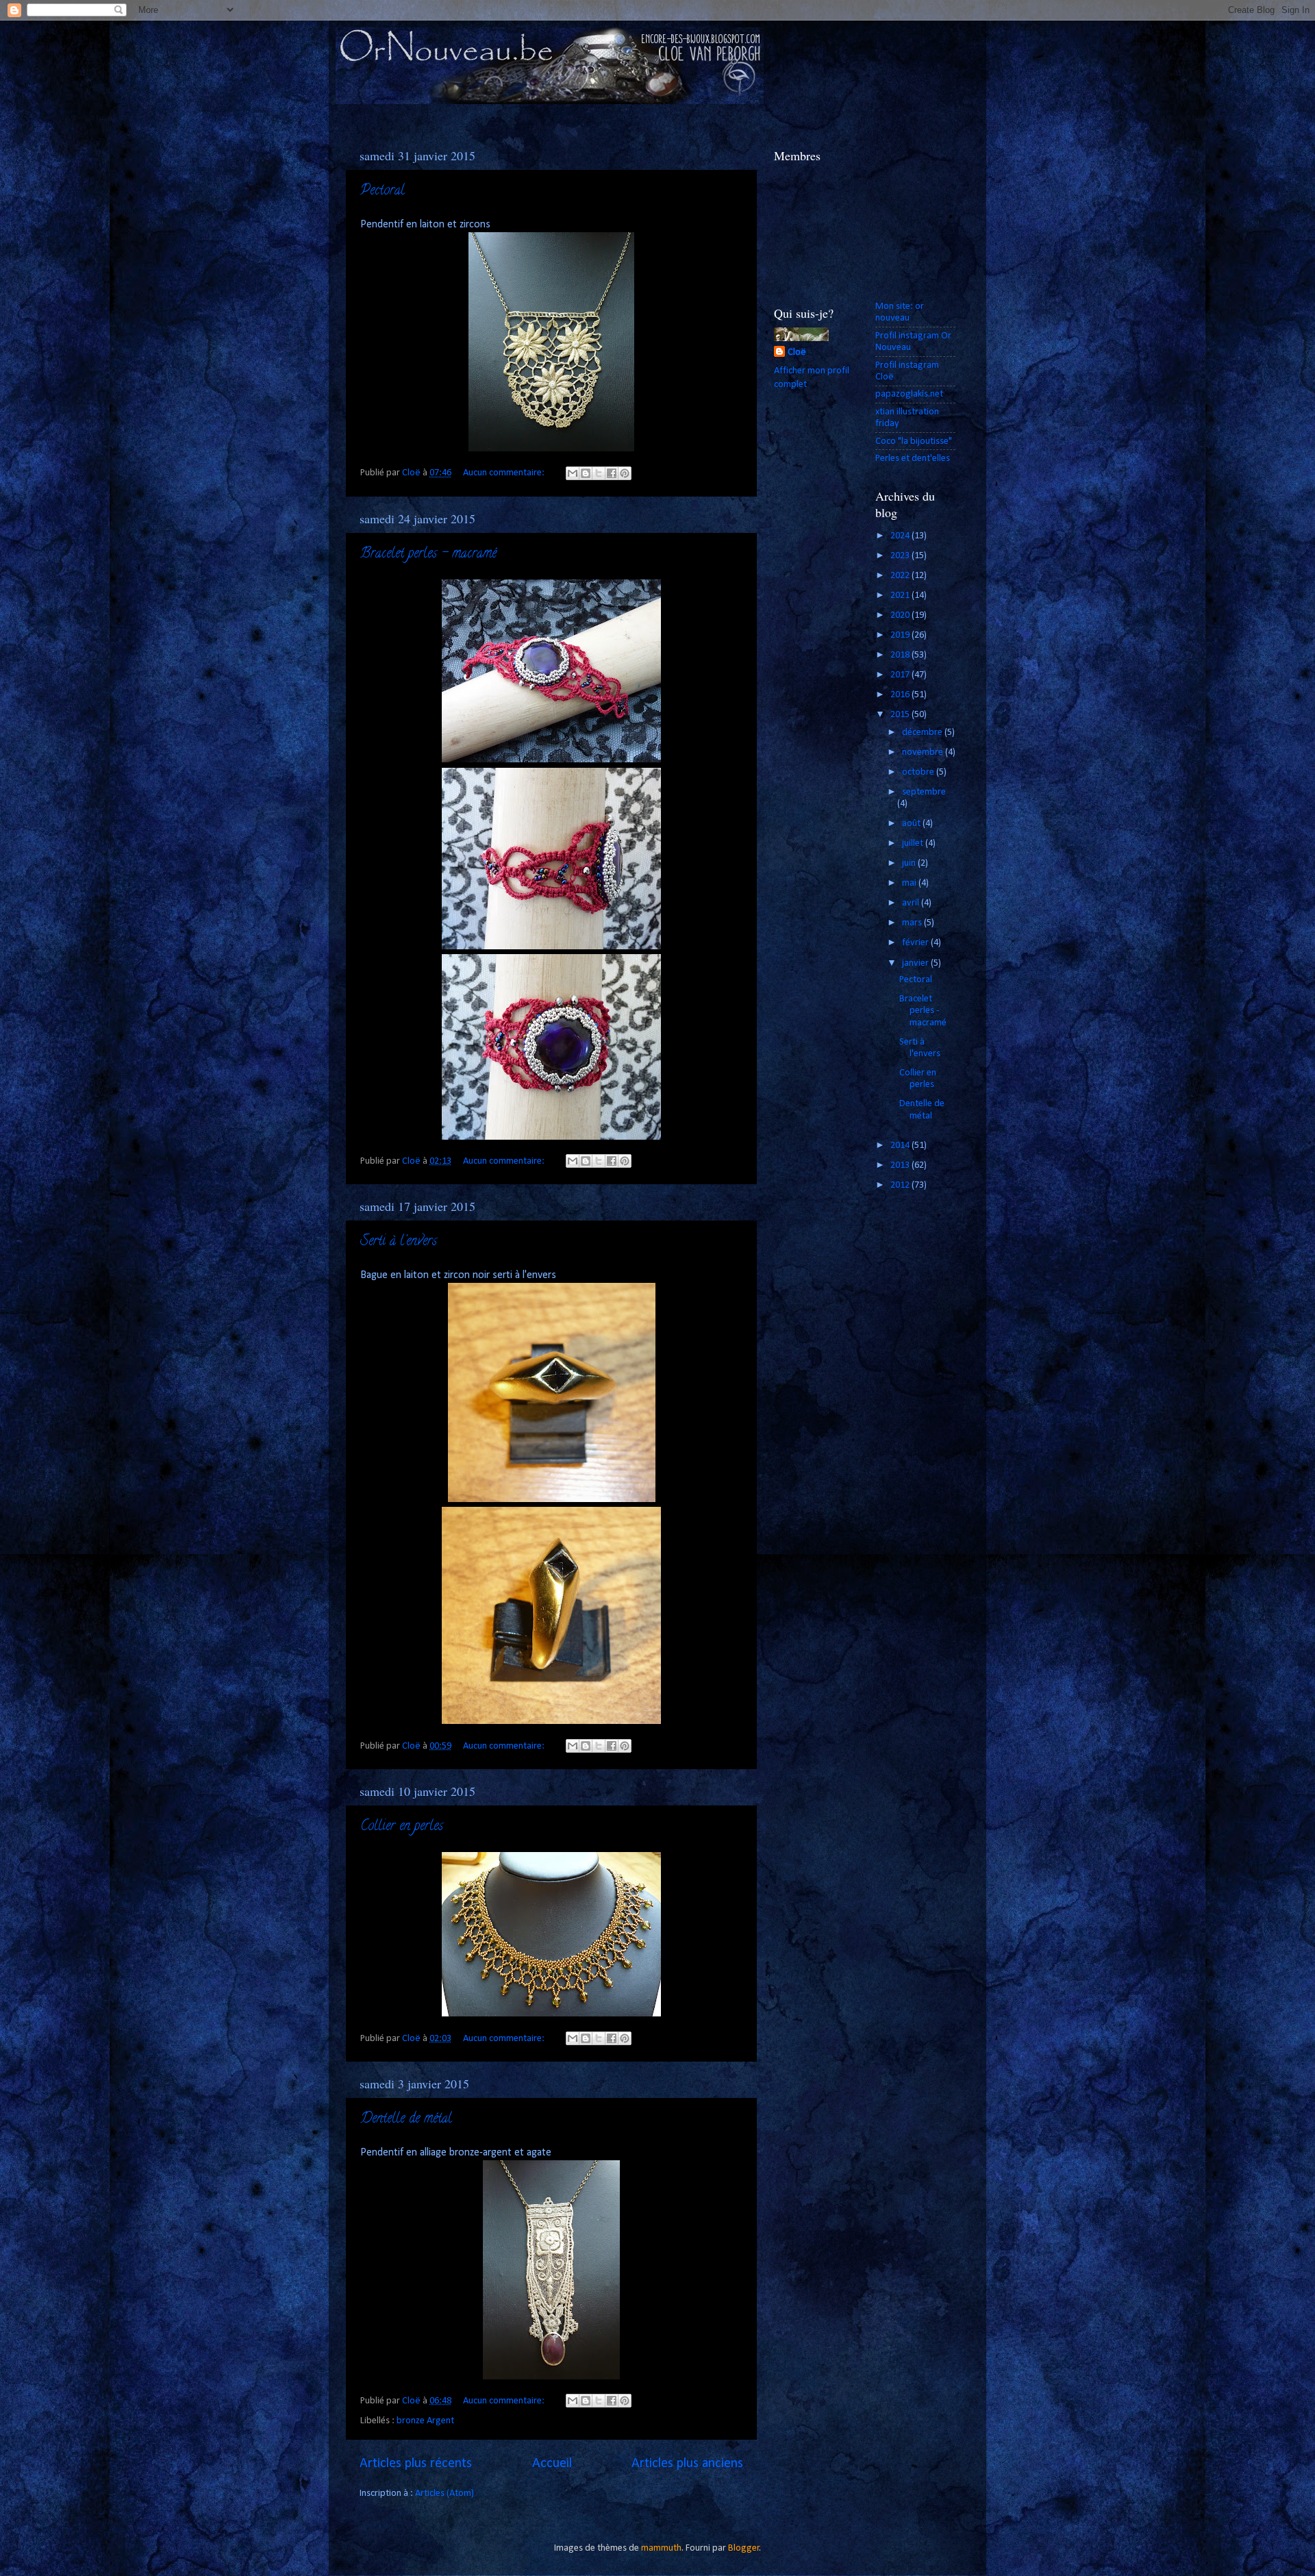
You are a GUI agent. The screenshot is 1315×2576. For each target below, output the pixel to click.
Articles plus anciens (687, 2464)
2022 (901, 576)
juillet (914, 843)
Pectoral (383, 191)
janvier (916, 963)
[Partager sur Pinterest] (625, 473)
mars (913, 923)
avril (912, 903)
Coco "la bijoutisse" (914, 441)
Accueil (552, 2464)
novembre (924, 752)
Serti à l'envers (399, 1242)
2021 (901, 596)
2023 (901, 556)
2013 (901, 1165)
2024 (901, 536)
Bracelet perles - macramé (428, 554)
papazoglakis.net (909, 394)
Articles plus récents (416, 2464)
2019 (901, 635)
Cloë (797, 352)
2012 (901, 1185)
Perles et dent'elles (913, 459)
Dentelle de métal (406, 2119)
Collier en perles (402, 1827)
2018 (901, 655)
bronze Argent (425, 2421)
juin (910, 863)
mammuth (661, 2548)
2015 (901, 715)
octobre (919, 772)
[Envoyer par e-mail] (573, 473)
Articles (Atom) (444, 2493)
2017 (901, 675)
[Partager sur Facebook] (612, 473)
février (916, 943)
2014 (901, 1146)
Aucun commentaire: (505, 473)
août (912, 824)
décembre (923, 733)
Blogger (744, 2548)
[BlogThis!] (586, 473)
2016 (901, 695)
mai (910, 883)
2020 (901, 615)
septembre (924, 792)
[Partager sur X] (599, 473)
